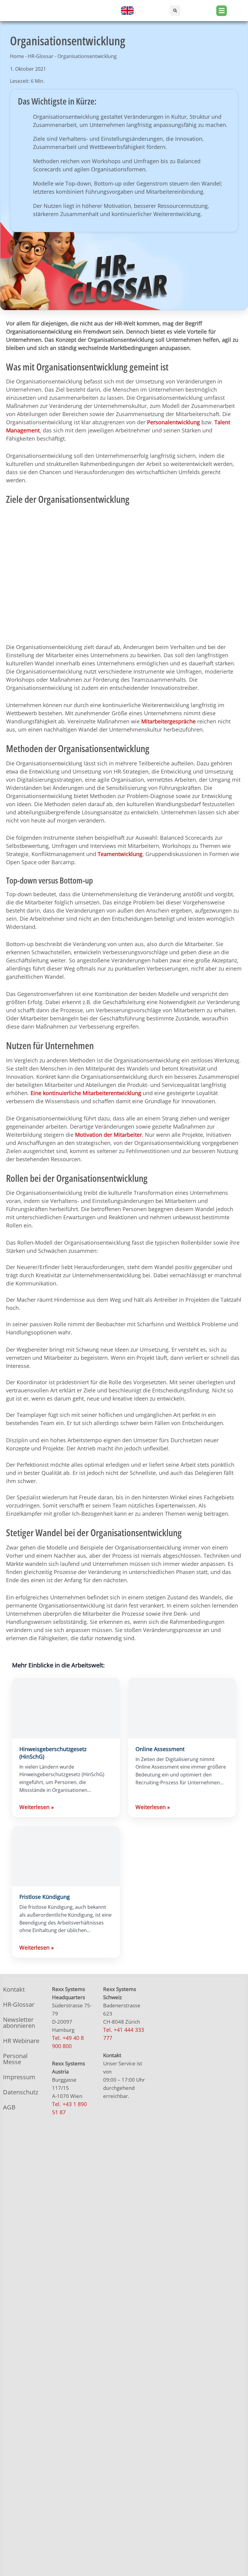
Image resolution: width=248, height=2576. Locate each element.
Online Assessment (160, 1749)
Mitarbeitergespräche (168, 721)
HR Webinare (21, 2041)
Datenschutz (21, 2092)
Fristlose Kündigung (45, 1897)
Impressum (19, 2077)
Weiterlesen (37, 1807)
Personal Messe (15, 2059)
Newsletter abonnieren (19, 2023)
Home (17, 56)
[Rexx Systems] (189, 2304)
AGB (9, 2107)
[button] (175, 11)
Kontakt (14, 1989)
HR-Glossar (41, 56)
